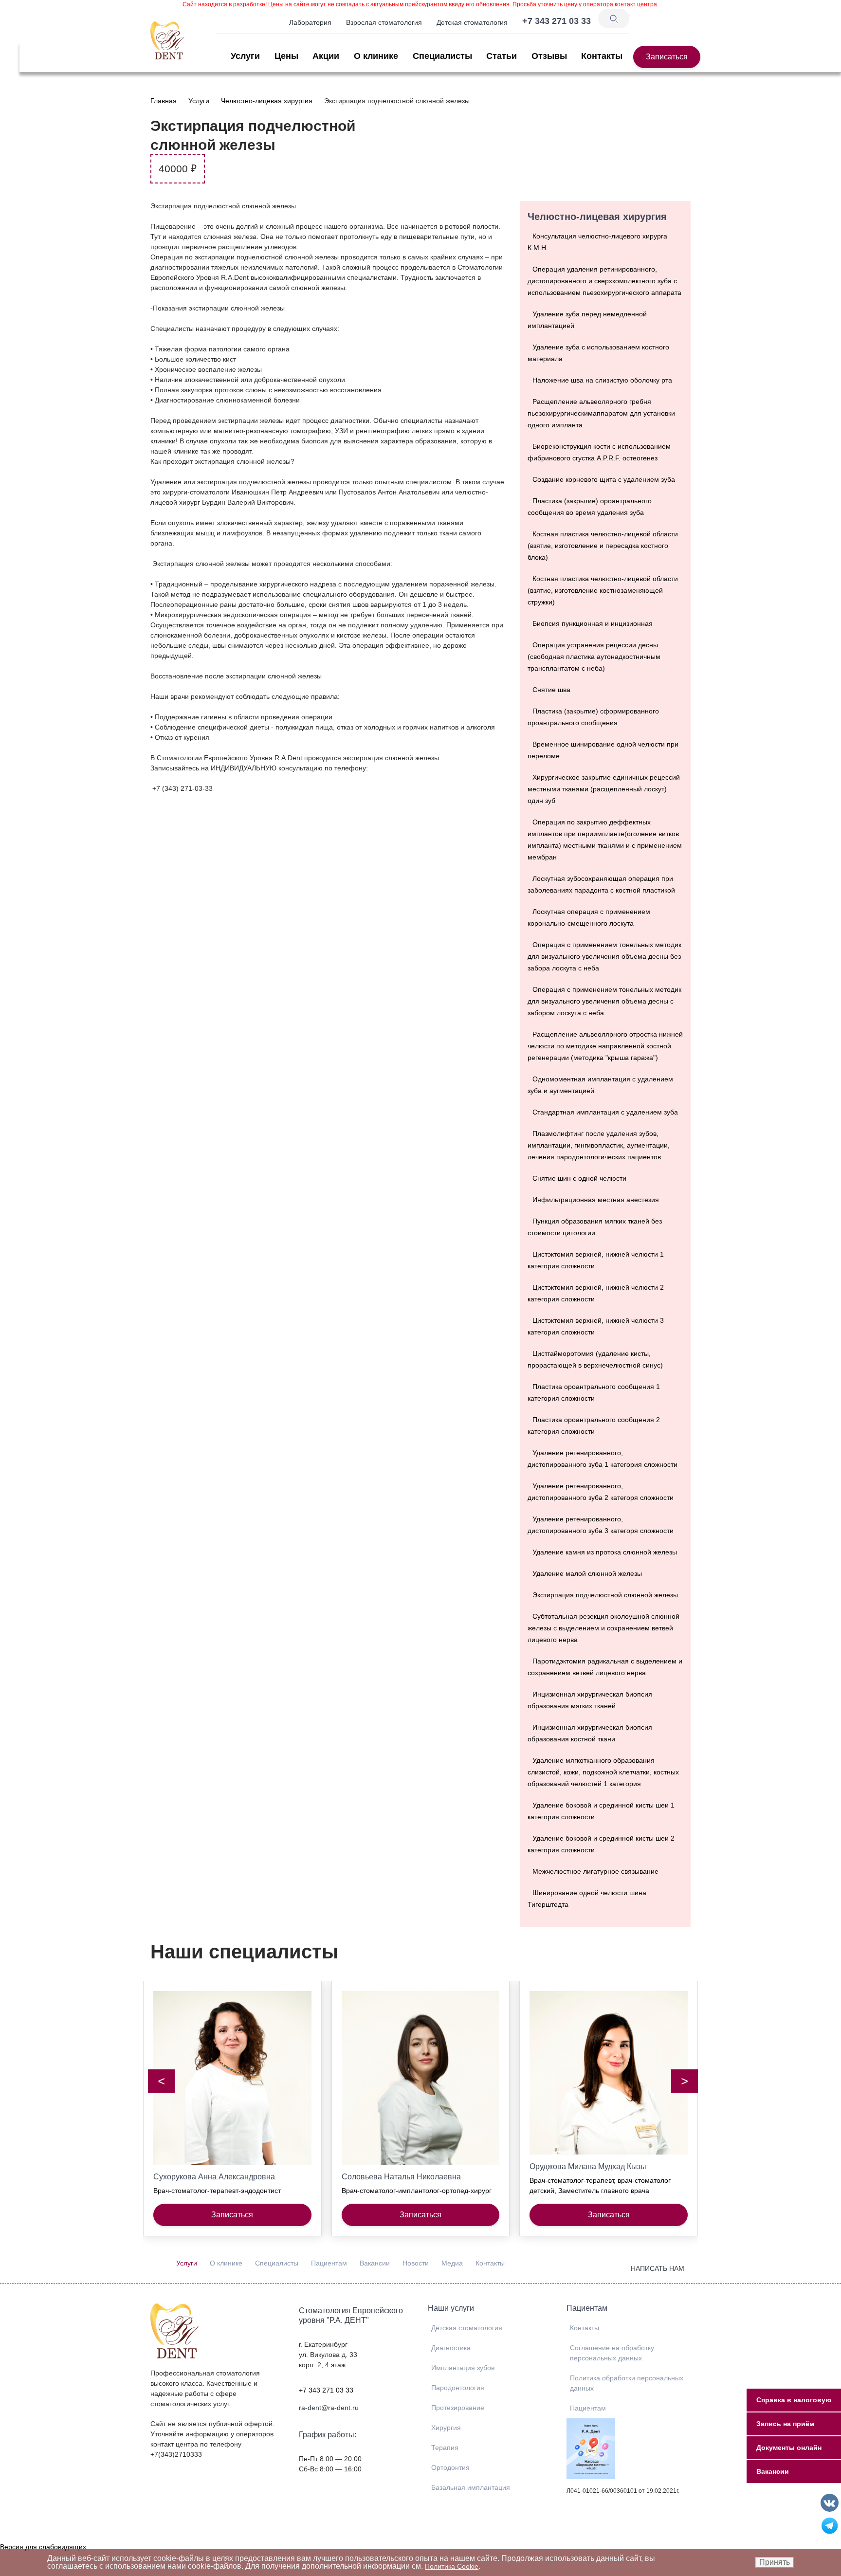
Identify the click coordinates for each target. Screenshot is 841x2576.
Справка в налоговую (794, 2400)
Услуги (245, 56)
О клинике (376, 56)
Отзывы (549, 56)
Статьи (502, 56)
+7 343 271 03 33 (326, 2390)
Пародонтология (458, 2388)
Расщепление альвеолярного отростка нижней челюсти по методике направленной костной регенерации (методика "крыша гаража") (605, 1046)
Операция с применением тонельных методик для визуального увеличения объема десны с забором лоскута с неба (604, 1001)
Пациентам (329, 2263)
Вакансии (375, 2263)
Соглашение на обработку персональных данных (612, 2353)
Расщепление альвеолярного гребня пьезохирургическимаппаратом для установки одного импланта (601, 413)
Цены (286, 56)
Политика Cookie (452, 2566)
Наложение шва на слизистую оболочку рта (602, 380)
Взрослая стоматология (384, 22)
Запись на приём (785, 2424)
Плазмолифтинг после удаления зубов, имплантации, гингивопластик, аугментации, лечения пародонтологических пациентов (599, 1145)
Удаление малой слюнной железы (587, 1573)
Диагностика (451, 2348)
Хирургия (446, 2428)
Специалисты (442, 56)
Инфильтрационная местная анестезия (596, 1200)
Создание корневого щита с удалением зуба (604, 479)
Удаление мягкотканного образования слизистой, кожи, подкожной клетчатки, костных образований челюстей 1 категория (603, 1772)
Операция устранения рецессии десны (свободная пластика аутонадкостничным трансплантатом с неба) (594, 657)
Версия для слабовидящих (43, 2547)
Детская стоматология (472, 22)
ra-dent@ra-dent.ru (329, 2408)
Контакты (602, 56)
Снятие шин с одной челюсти (579, 1178)
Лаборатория (310, 22)
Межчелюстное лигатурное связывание (595, 1871)
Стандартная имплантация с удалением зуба (605, 1112)
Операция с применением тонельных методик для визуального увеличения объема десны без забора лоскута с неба (604, 956)
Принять (775, 2562)
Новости (416, 2263)
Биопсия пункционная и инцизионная (593, 623)
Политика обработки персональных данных (627, 2383)
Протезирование (458, 2408)
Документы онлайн (789, 2448)
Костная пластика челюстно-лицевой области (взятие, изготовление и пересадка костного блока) (603, 546)
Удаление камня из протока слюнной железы (605, 1552)
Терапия (445, 2448)
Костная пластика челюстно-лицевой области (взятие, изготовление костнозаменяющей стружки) (603, 590)
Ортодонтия (450, 2467)
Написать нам (658, 2268)
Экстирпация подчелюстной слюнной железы (605, 1595)
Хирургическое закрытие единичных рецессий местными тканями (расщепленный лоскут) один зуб (604, 789)
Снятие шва (551, 690)
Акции (326, 56)
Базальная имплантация (471, 2487)
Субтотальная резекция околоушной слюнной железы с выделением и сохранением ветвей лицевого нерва (603, 1628)
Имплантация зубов (463, 2368)
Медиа (452, 2263)
